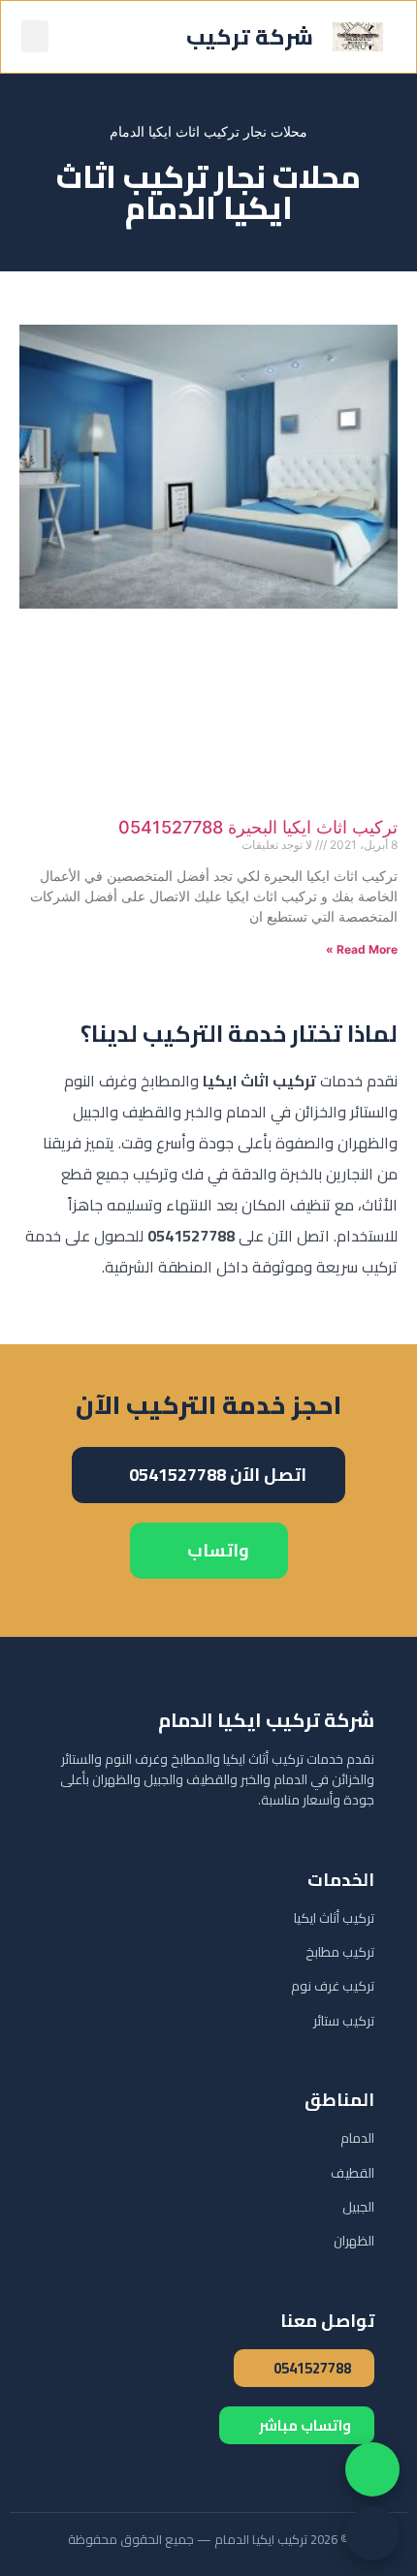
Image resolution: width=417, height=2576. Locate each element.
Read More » (362, 949)
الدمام (357, 2138)
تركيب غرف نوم (333, 1986)
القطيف (353, 2173)
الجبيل (358, 2207)
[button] (35, 36)
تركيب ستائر (344, 2021)
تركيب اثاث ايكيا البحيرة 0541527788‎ (258, 827)
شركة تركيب (250, 37)
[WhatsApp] (372, 2469)
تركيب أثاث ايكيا (334, 1918)
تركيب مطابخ (340, 1952)
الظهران (354, 2241)
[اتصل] (372, 2533)
